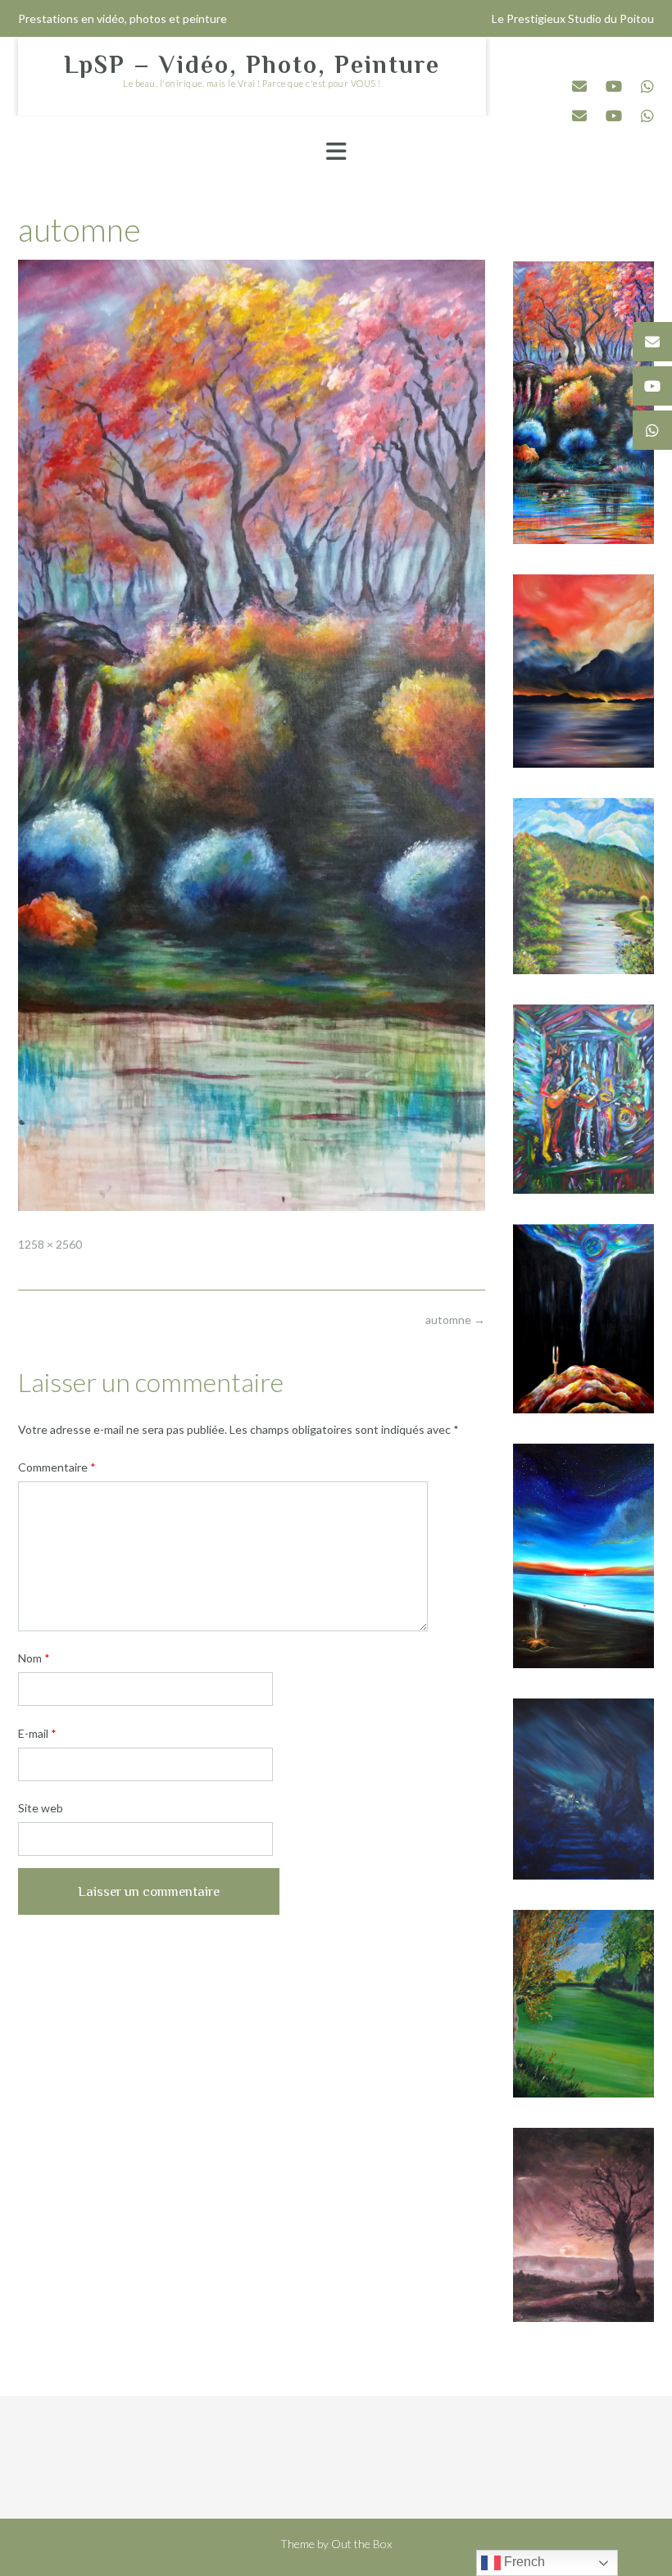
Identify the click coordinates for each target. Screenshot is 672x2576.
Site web (41, 1808)
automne (455, 1320)
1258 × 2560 (50, 1244)
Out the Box (361, 2544)
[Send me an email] (579, 86)
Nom (34, 1658)
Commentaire (57, 1467)
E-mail (37, 1733)
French (523, 2562)
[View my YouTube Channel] (614, 86)
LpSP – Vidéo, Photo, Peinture (252, 65)
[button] (336, 152)
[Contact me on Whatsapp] (647, 86)
